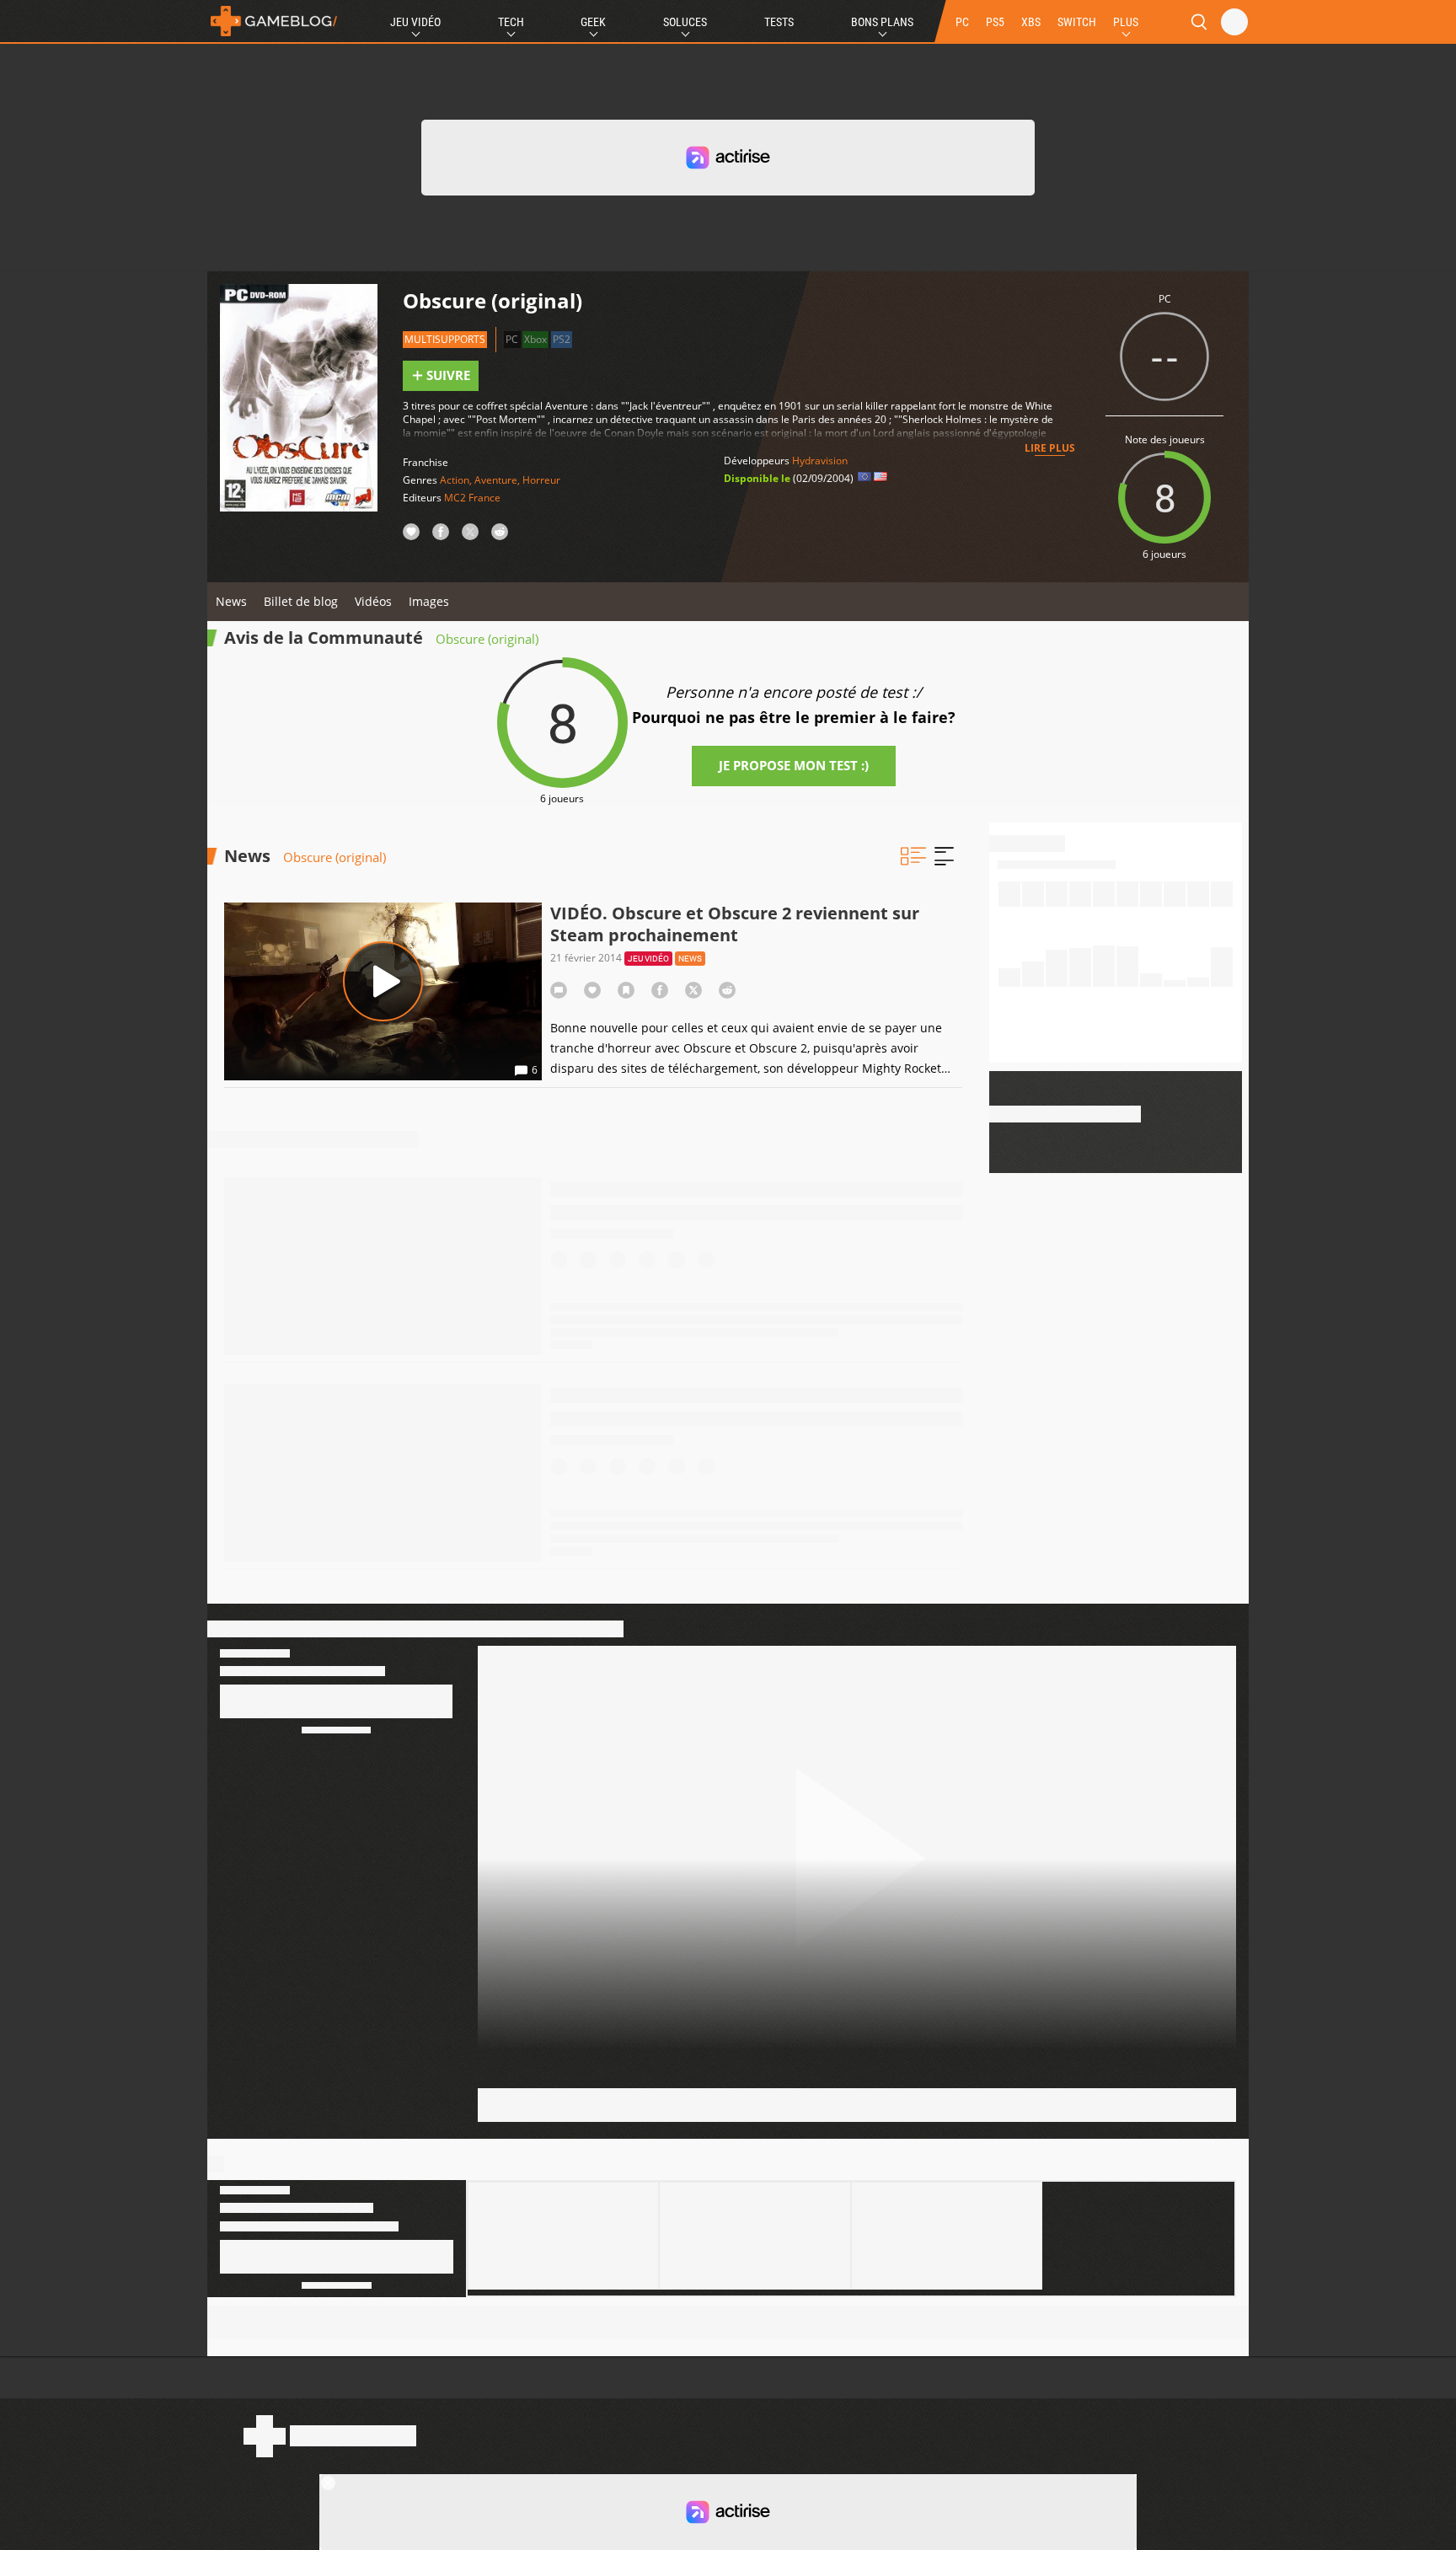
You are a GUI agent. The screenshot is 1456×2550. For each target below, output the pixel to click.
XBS (1031, 22)
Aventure (496, 480)
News (231, 601)
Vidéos (373, 601)
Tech (511, 22)
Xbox (535, 339)
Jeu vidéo (648, 959)
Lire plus (1050, 448)
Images (429, 601)
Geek (593, 22)
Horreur (541, 480)
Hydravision (820, 461)
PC (962, 22)
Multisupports (445, 339)
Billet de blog (301, 601)
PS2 (562, 339)
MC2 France (472, 498)
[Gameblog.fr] (274, 21)
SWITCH (1077, 22)
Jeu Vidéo (415, 22)
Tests (779, 22)
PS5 (995, 22)
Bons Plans (882, 22)
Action (455, 480)
